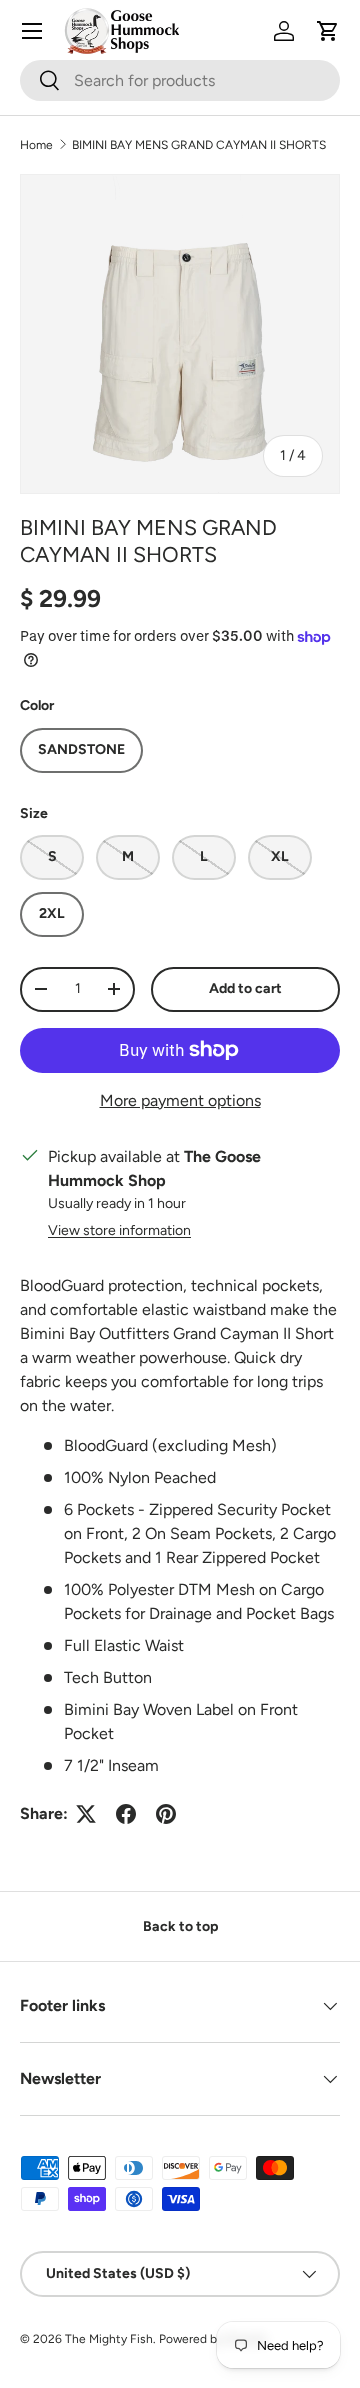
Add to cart (245, 988)
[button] (328, 31)
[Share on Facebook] (126, 1814)
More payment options (180, 1100)
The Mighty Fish (109, 2339)
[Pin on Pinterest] (166, 1814)
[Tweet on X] (86, 1814)
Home (36, 145)
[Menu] (32, 31)
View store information (119, 1230)
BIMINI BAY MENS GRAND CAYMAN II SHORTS (199, 145)
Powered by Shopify (213, 2339)
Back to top (180, 1926)
